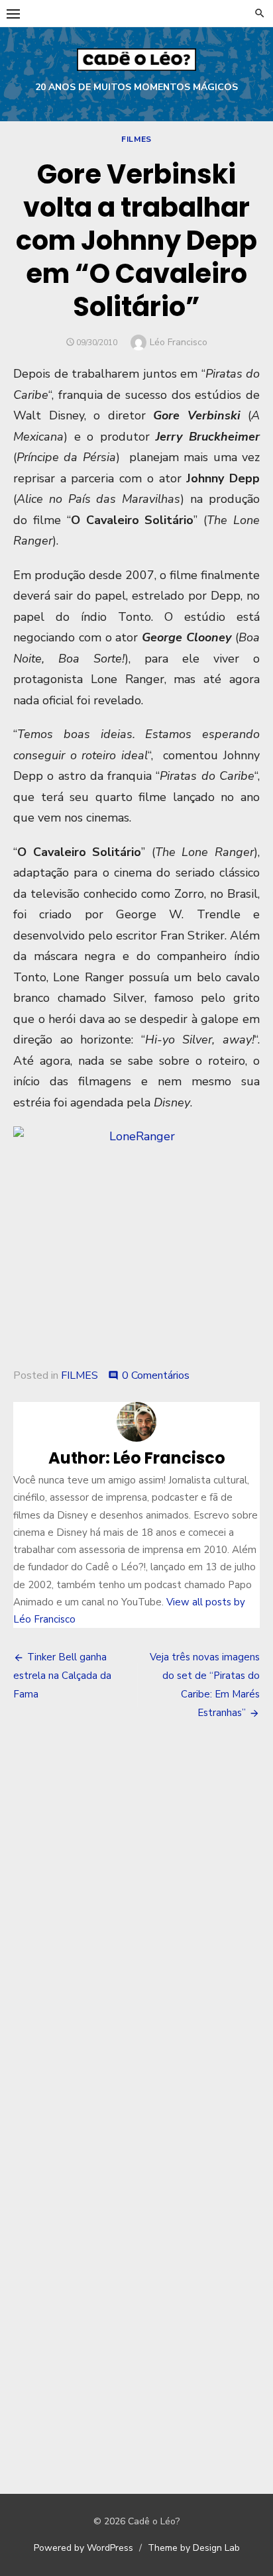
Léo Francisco (179, 342)
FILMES (136, 139)
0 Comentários (156, 1375)
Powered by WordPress (83, 2548)
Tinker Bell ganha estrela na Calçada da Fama (62, 1676)
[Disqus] (136, 1926)
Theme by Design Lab (194, 2548)
